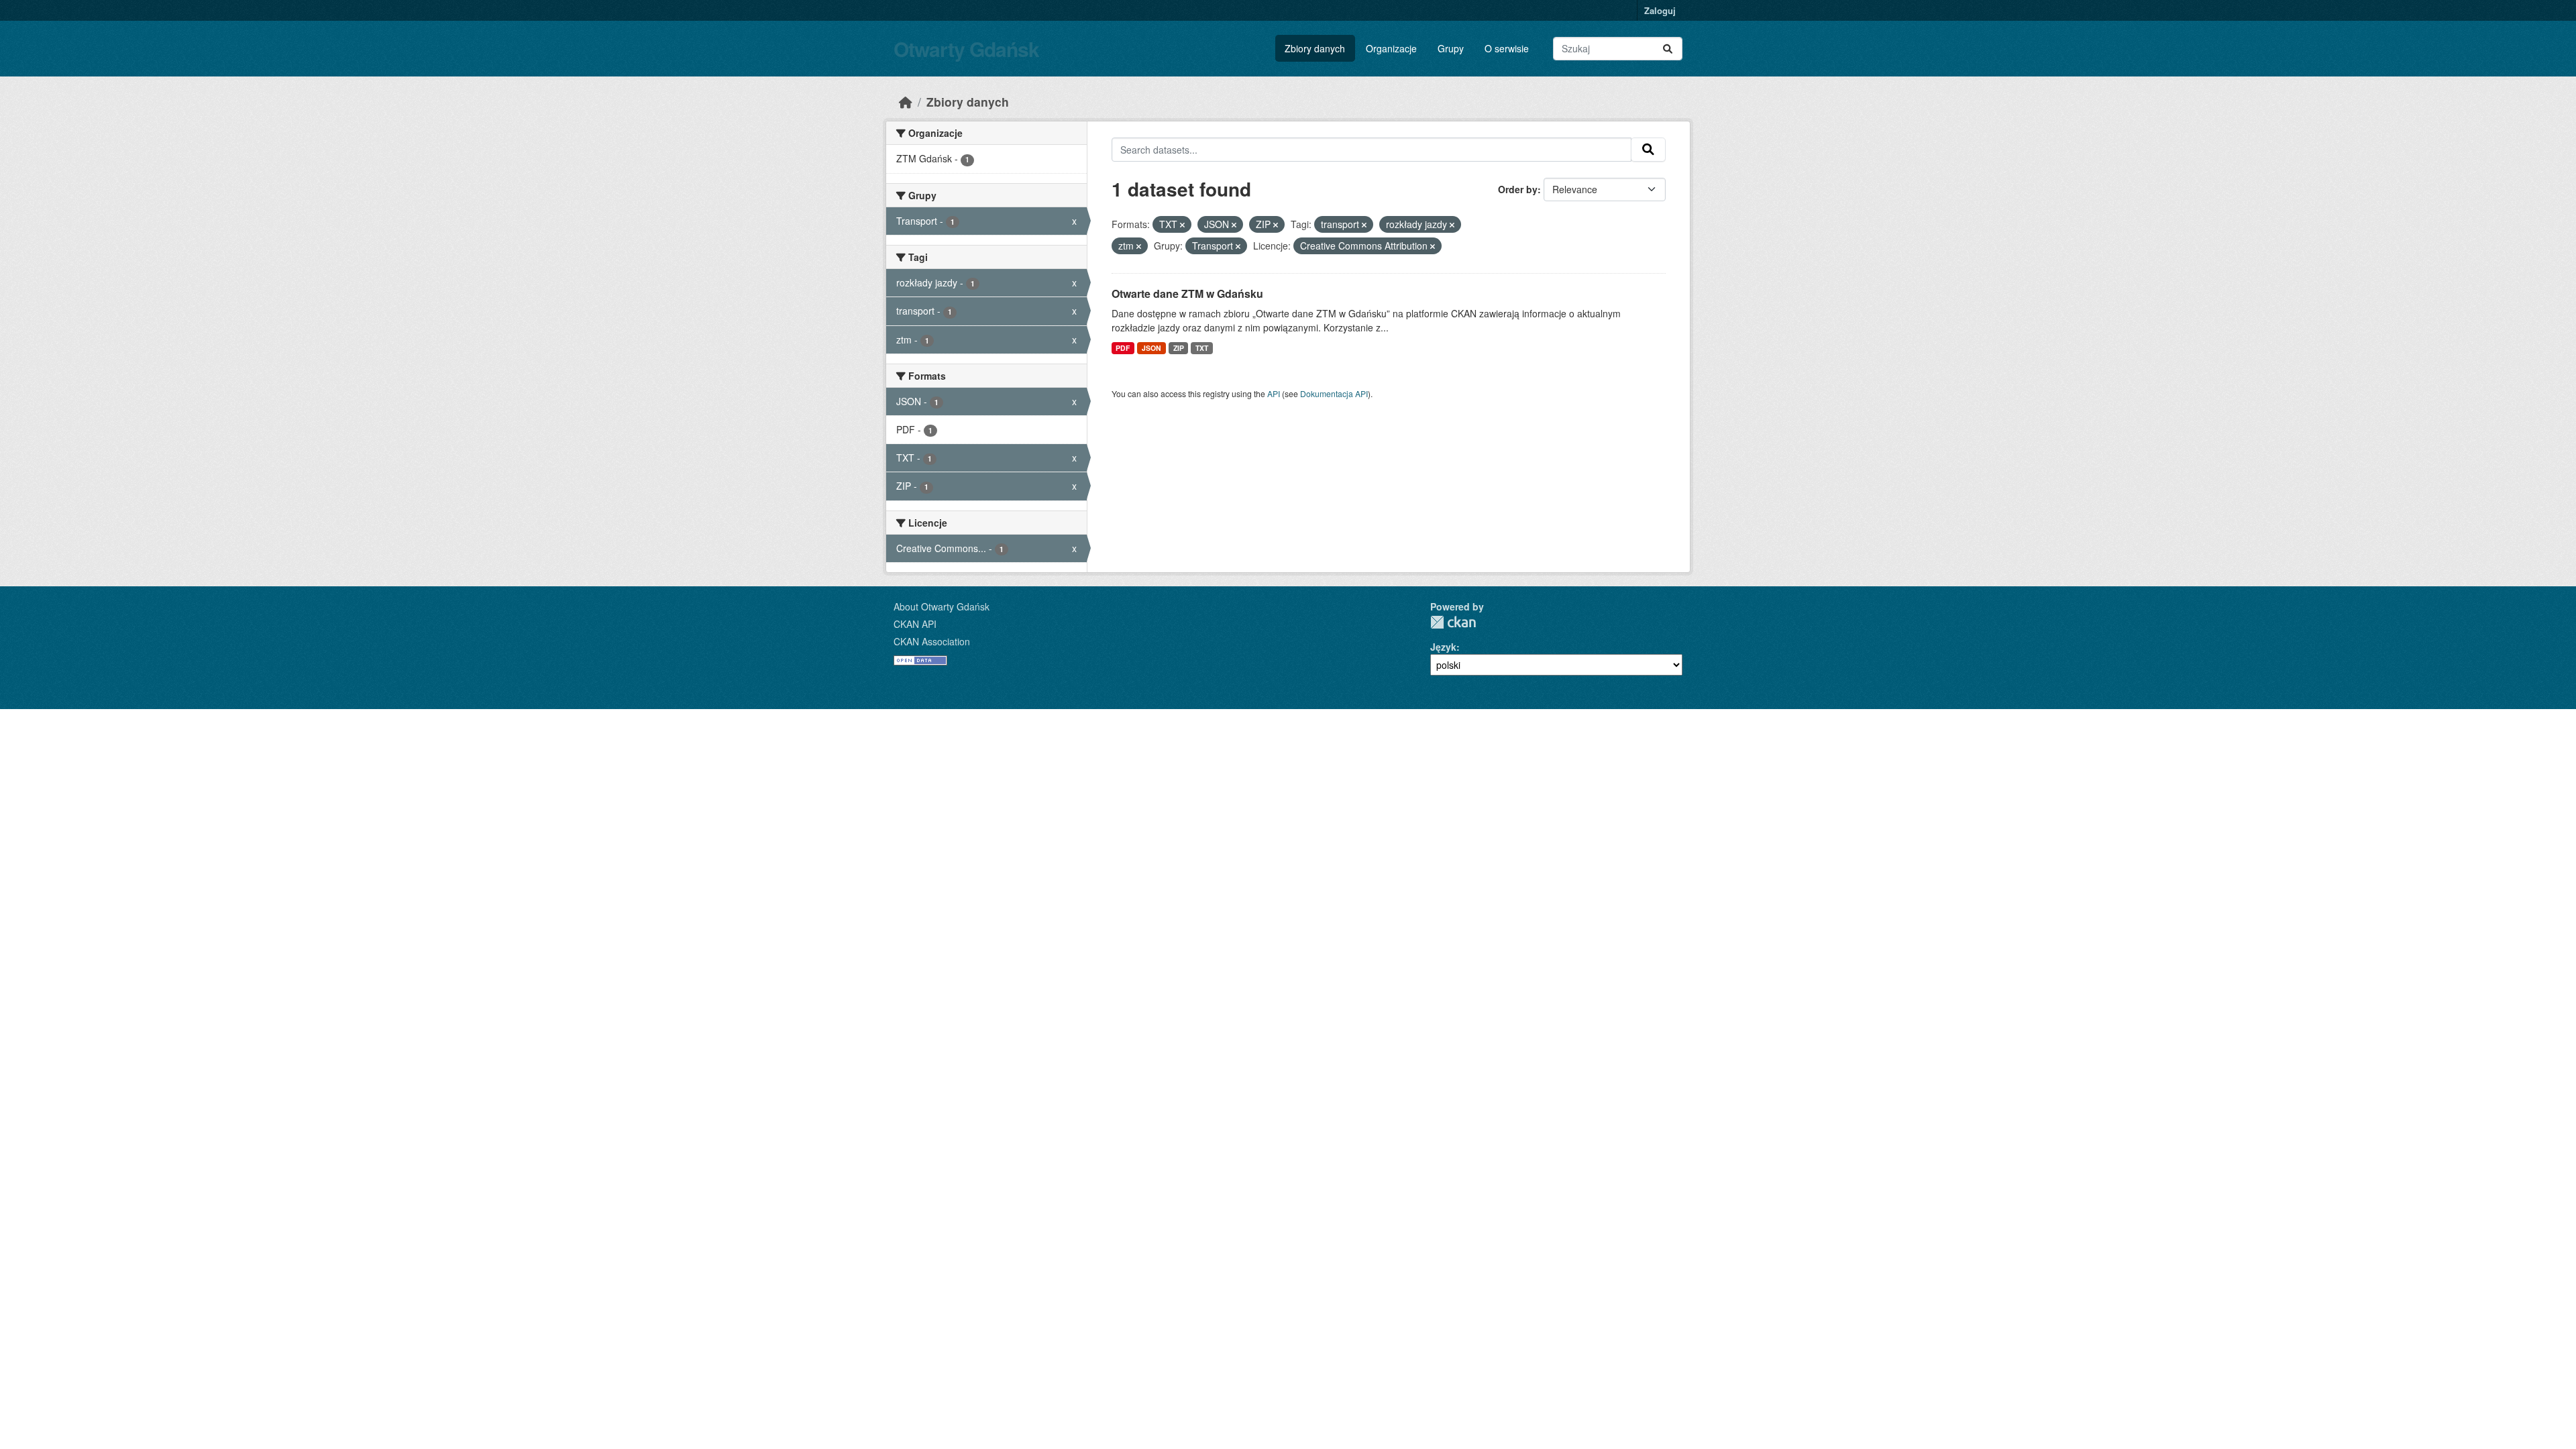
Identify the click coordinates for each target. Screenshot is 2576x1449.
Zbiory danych (1315, 48)
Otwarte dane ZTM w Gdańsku (1187, 293)
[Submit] (1668, 49)
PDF (1123, 348)
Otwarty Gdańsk (966, 49)
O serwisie (1507, 48)
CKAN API (915, 624)
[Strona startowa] (906, 102)
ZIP (1179, 348)
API (1274, 393)
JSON (1151, 348)
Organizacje (1391, 48)
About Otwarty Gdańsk (942, 606)
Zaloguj (1660, 10)
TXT (1202, 348)
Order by (1518, 189)
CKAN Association (932, 641)
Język (1443, 647)
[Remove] (1182, 225)
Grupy (1451, 48)
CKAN (1453, 622)
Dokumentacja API (1334, 393)
